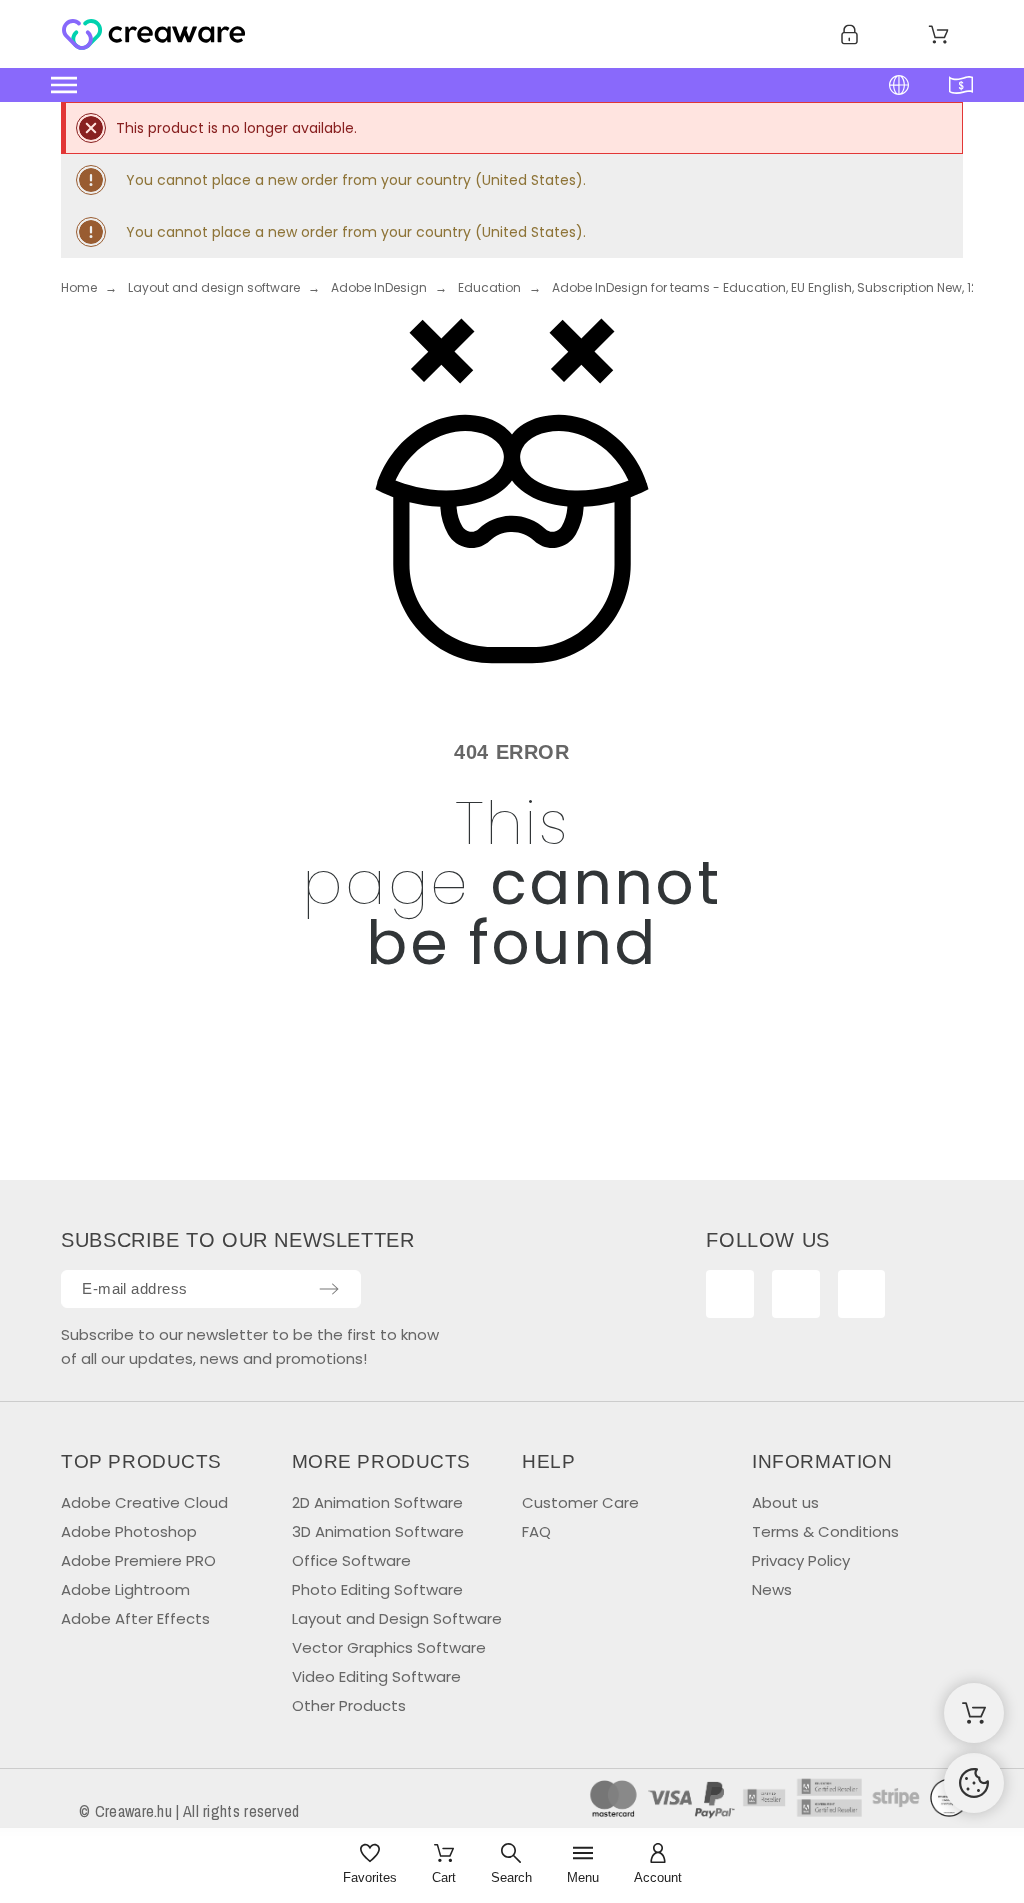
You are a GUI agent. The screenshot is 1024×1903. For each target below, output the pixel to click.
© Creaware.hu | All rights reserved (189, 1811)
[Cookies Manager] (974, 1783)
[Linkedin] (862, 1294)
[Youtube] (796, 1294)
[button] (396, 85)
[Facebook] (730, 1294)
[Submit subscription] (329, 1289)
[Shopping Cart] (974, 1713)
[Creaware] (153, 38)
